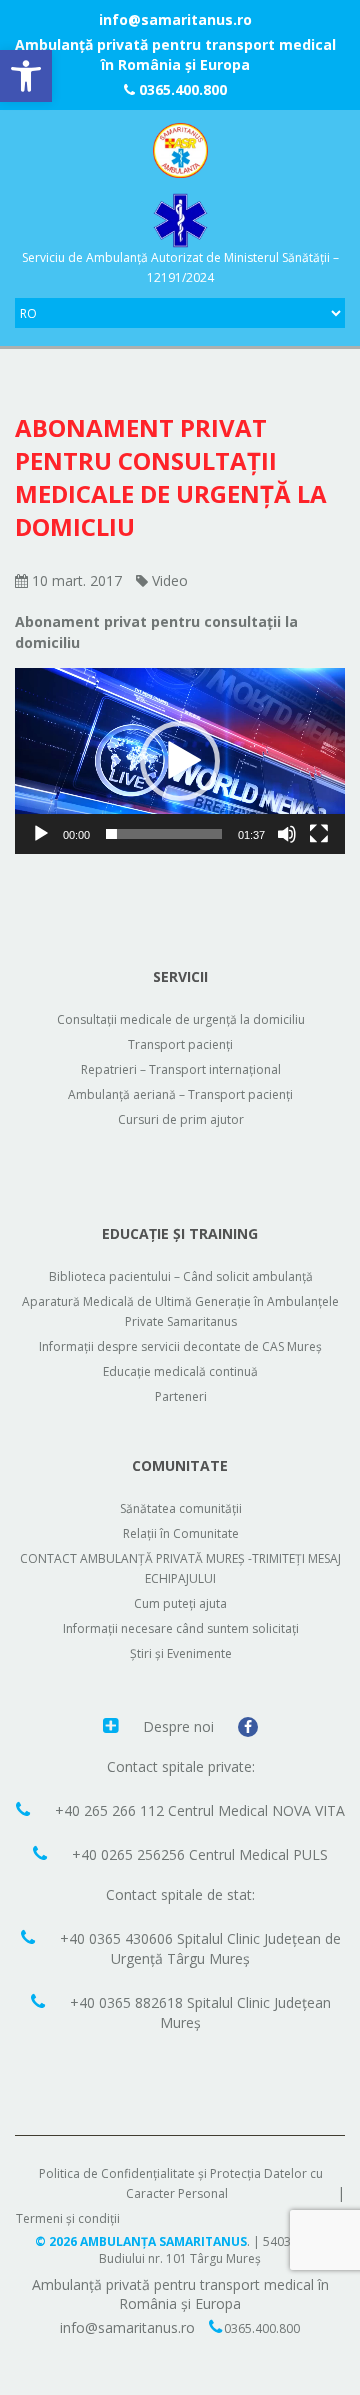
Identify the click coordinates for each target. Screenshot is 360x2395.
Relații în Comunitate (181, 1533)
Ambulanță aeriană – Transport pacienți (180, 1094)
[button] (26, 76)
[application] (180, 761)
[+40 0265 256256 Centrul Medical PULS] (42, 1853)
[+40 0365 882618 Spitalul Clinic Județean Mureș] (40, 2001)
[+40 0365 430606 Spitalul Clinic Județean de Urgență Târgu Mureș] (30, 1937)
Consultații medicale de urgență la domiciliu (181, 1019)
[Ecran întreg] (319, 834)
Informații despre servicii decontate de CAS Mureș (180, 1346)
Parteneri (181, 1396)
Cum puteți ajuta (180, 1603)
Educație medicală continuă (180, 1371)
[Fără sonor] (287, 834)
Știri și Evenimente (181, 1653)
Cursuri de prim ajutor (181, 1119)
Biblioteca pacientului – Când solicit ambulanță (181, 1276)
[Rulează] (41, 834)
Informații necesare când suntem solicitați (181, 1628)
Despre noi (180, 1726)
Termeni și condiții (68, 2218)
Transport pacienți (180, 1044)
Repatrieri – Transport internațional (181, 1069)
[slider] (164, 834)
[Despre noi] (113, 1725)
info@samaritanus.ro (175, 19)
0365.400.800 (181, 89)
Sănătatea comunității (181, 1508)
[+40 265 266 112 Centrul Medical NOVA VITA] (25, 1809)
